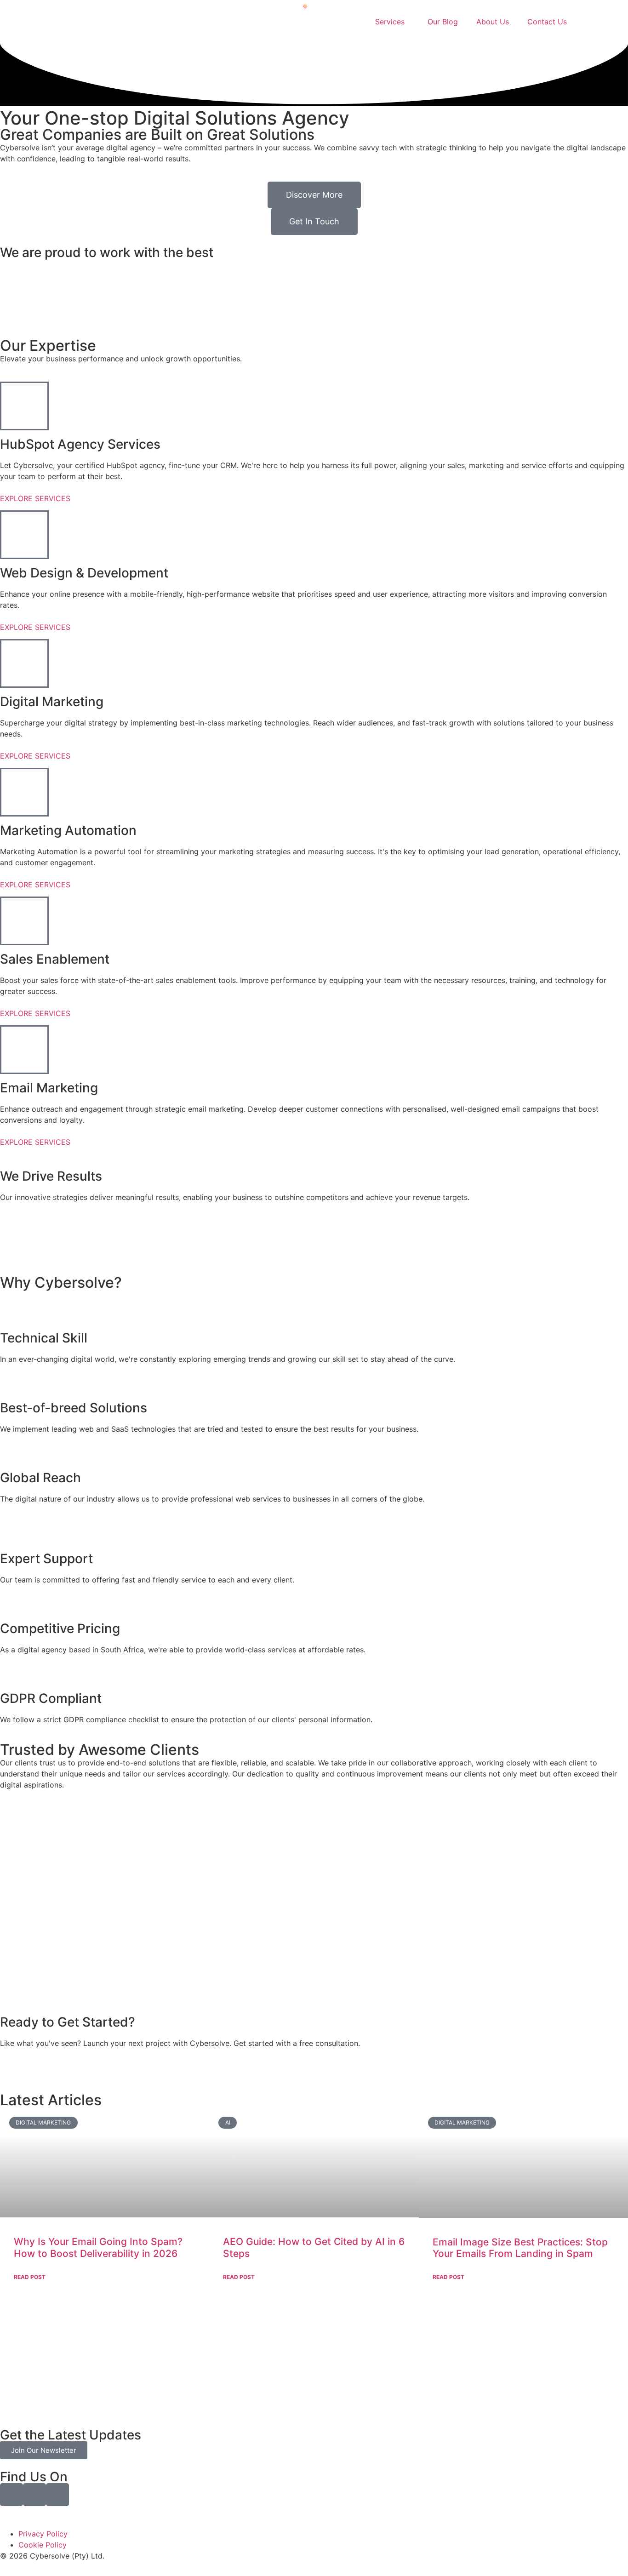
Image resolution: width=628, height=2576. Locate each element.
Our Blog (443, 22)
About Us (493, 22)
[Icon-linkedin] (34, 2495)
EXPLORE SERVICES (35, 498)
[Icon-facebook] (11, 2495)
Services (390, 22)
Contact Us (547, 22)
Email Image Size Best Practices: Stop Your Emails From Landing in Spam (520, 2248)
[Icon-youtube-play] (57, 2495)
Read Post (30, 2277)
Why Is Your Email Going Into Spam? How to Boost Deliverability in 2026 (98, 2247)
